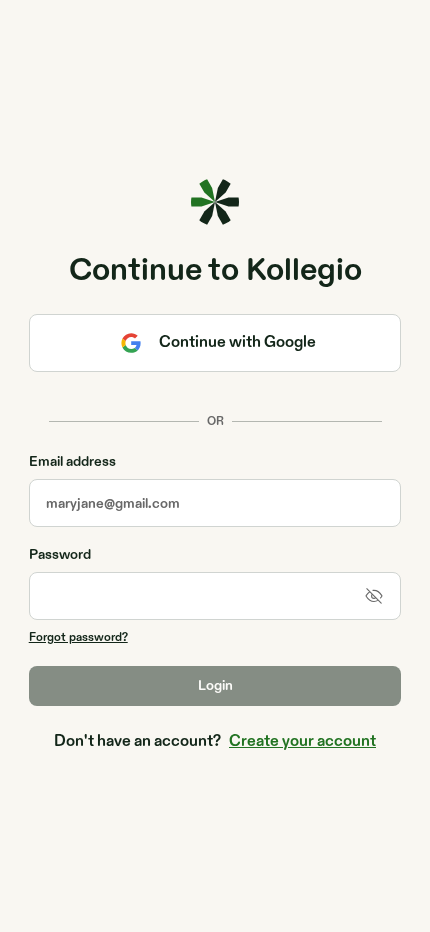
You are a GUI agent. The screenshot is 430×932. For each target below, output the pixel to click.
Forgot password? (78, 637)
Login (215, 685)
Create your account (302, 741)
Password (60, 555)
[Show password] (374, 596)
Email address (72, 462)
